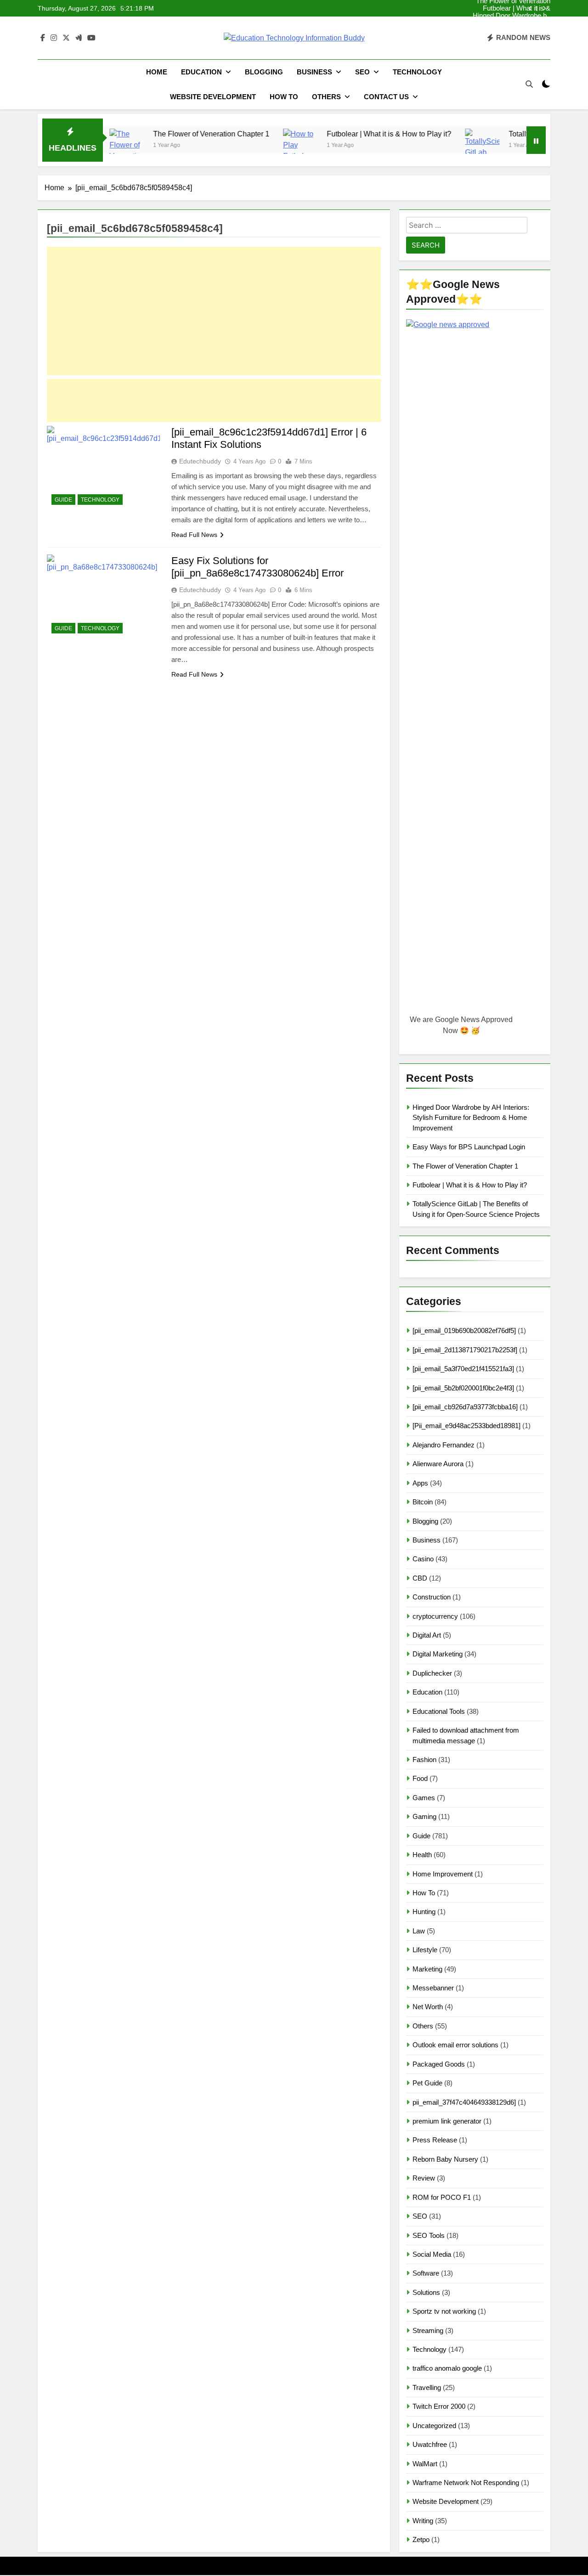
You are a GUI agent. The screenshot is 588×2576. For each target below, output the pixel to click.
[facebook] (43, 38)
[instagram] (54, 38)
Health (422, 1855)
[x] (66, 38)
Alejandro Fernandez (444, 1445)
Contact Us (386, 97)
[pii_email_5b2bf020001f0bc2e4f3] (463, 1388)
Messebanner (433, 1988)
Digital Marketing (438, 1654)
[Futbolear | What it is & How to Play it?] (253, 146)
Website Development (213, 97)
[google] (79, 38)
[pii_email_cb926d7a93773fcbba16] (465, 1407)
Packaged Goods (439, 2064)
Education (201, 72)
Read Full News (194, 535)
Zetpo (421, 2539)
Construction (432, 1597)
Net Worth (428, 2007)
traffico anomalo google (447, 2368)
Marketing (427, 1969)
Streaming (428, 2330)
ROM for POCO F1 (442, 2197)
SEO (362, 72)
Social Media (432, 2254)
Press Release (435, 2140)
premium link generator (447, 2121)
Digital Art (427, 1635)
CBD (420, 1578)
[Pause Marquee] (536, 140)
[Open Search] (529, 84)
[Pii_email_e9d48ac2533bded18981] (466, 1426)
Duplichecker (432, 1673)
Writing (423, 2521)
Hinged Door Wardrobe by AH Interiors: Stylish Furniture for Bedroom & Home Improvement (512, 16)
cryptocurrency (435, 1616)
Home (157, 72)
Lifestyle (425, 1950)
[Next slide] (544, 8)
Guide (63, 500)
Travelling (427, 2387)
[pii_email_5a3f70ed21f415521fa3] (463, 1369)
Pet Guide (427, 2083)
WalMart (425, 2464)
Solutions (426, 2292)
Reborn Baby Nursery (445, 2159)
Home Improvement (443, 1874)
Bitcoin (423, 1502)
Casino (423, 1559)
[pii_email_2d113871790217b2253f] (465, 1350)
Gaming (424, 1816)
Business (314, 72)
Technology (417, 72)
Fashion (424, 1760)
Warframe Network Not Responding (466, 2483)
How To (284, 97)
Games (424, 1798)
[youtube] (91, 38)
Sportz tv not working (444, 2311)
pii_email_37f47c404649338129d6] (464, 2102)
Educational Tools (439, 1711)
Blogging (264, 72)
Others (326, 97)
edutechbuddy (200, 461)
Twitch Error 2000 (439, 2406)
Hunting (424, 1912)
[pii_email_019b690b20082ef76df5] (464, 1330)
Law (419, 1931)
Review (424, 2178)
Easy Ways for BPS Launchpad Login (520, 23)
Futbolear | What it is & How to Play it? (517, 8)
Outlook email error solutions (455, 2045)
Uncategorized (434, 2426)
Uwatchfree (430, 2444)
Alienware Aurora (438, 1464)
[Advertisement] (214, 311)
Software (426, 2273)
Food (420, 1778)
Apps (420, 1483)
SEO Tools (429, 2235)
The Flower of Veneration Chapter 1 (513, 30)
